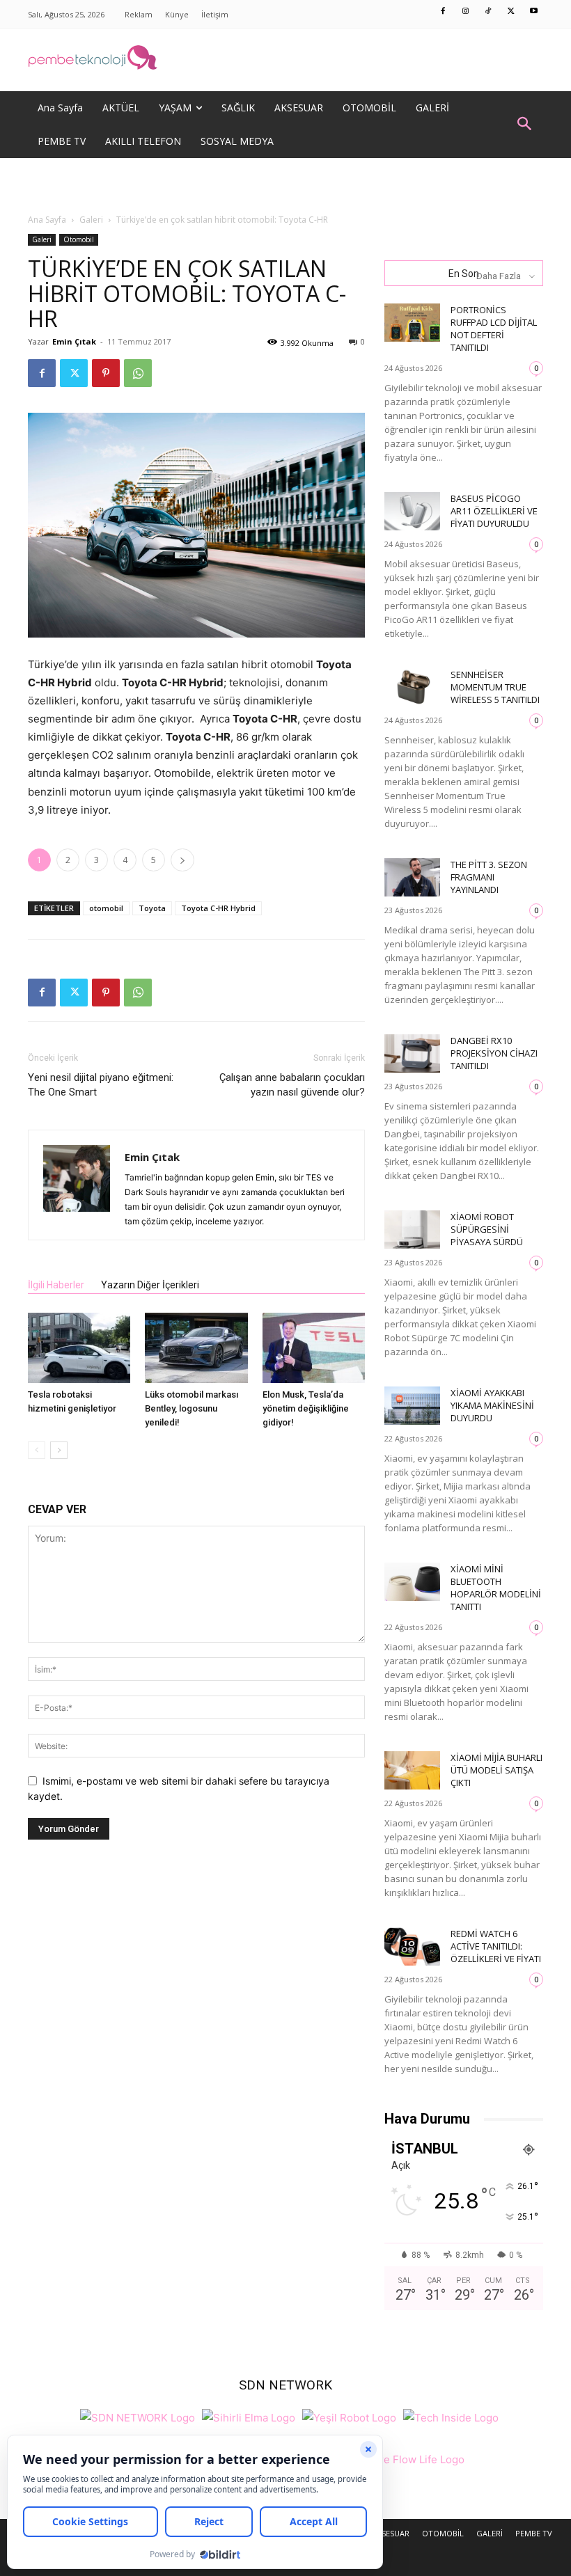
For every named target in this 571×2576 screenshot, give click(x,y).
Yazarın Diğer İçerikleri (150, 1285)
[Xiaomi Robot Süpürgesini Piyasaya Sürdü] (412, 1230)
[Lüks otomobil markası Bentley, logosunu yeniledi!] (196, 1348)
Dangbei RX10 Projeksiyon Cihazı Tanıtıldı (494, 1053)
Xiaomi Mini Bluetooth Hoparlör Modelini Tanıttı (496, 1588)
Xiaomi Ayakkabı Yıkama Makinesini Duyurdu (492, 1405)
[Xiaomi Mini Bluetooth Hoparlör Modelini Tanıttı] (412, 1582)
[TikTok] (489, 12)
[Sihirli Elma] (249, 2416)
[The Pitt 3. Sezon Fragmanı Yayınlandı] (412, 877)
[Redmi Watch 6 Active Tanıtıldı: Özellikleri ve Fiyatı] (412, 1946)
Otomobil (79, 239)
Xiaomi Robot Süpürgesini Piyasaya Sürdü (487, 1229)
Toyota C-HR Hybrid (218, 908)
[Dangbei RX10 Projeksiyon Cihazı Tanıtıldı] (412, 1053)
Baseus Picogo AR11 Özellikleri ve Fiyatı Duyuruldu (494, 511)
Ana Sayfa (47, 220)
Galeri (91, 220)
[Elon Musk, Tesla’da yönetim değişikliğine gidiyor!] (314, 1348)
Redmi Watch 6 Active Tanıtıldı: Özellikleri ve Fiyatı (496, 1946)
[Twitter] (511, 12)
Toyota (152, 908)
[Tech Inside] (451, 2416)
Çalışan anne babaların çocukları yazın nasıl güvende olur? (292, 1085)
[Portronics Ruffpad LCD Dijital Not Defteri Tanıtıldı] (412, 323)
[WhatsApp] (138, 373)
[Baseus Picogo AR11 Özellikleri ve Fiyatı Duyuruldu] (412, 511)
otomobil (106, 908)
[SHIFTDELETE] (138, 2416)
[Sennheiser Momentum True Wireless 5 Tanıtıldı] (412, 687)
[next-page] (59, 1450)
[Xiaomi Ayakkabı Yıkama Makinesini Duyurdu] (412, 1406)
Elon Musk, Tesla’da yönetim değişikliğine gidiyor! (306, 1408)
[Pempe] (285, 60)
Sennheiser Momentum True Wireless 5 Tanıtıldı (495, 687)
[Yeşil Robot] (349, 2416)
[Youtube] (534, 12)
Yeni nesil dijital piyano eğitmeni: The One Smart (101, 1085)
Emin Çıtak (74, 341)
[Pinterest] (106, 373)
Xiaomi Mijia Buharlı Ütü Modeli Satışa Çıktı (496, 1770)
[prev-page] (37, 1450)
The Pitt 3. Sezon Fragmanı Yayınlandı (489, 877)
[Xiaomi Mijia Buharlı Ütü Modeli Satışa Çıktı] (412, 1770)
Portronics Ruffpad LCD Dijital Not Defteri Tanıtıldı (494, 329)
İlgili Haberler (56, 1285)
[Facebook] (444, 12)
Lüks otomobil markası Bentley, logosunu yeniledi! (191, 1408)
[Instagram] (466, 12)
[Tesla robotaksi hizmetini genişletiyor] (79, 1348)
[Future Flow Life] (406, 2457)
